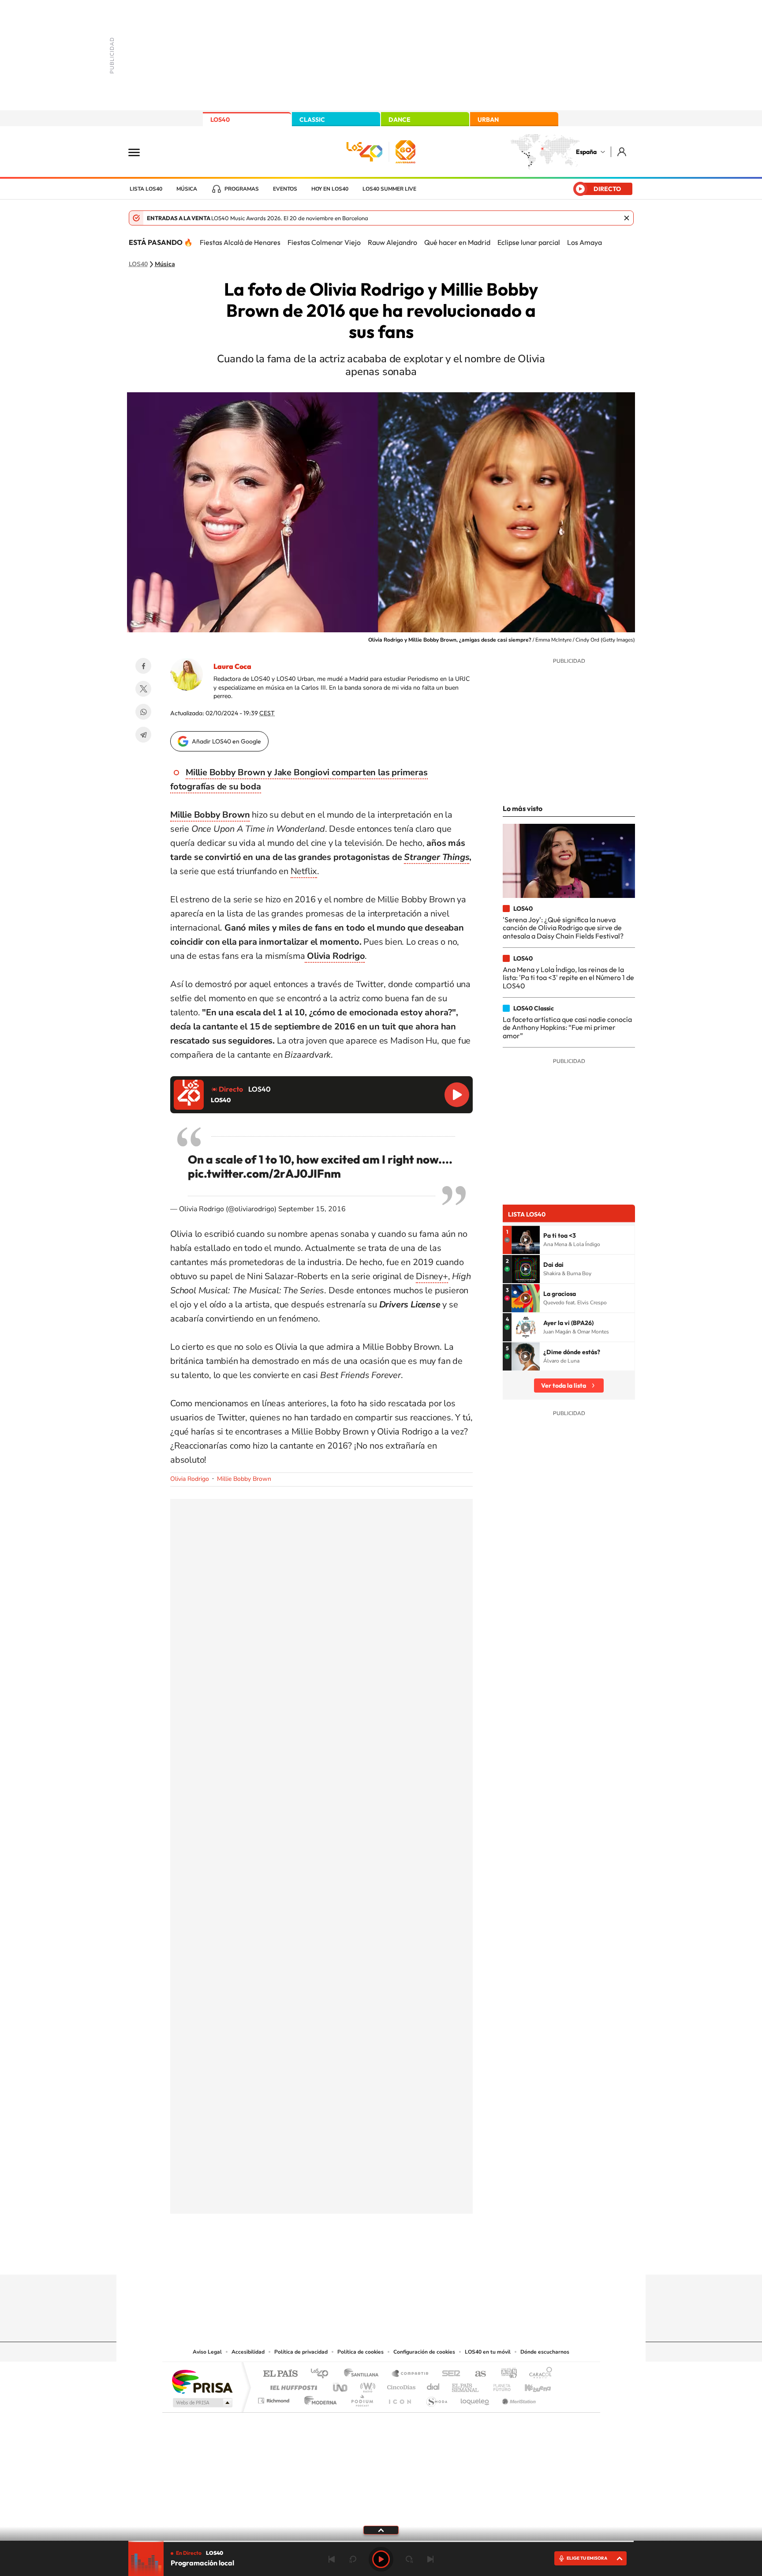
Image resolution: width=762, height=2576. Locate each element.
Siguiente (430, 2559)
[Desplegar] (381, 2530)
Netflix (304, 871)
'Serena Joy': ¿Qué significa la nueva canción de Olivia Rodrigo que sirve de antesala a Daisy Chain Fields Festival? (563, 928)
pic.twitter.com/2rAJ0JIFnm (264, 1173)
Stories (434, 2257)
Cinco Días (400, 2385)
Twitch (416, 2257)
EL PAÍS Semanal (466, 2385)
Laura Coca (232, 666)
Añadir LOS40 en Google (226, 741)
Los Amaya (585, 242)
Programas (242, 189)
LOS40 (220, 120)
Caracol (538, 2374)
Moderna (318, 2398)
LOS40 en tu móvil (488, 2352)
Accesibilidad (248, 2352)
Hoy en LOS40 (330, 189)
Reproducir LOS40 (457, 1095)
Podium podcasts (362, 2398)
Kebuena (530, 2385)
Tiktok (346, 2257)
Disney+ (432, 1276)
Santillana (364, 2374)
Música (187, 189)
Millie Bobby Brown (244, 1479)
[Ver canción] (526, 1240)
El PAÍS (280, 2374)
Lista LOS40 (146, 189)
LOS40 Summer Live (389, 189)
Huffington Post (292, 2385)
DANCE (400, 120)
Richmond (275, 2398)
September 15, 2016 (312, 1209)
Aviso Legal (207, 2352)
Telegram (143, 735)
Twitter (143, 689)
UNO (341, 2385)
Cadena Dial (433, 2385)
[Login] (622, 152)
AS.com (476, 2374)
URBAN (488, 120)
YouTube (363, 2257)
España (586, 152)
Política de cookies (360, 2352)
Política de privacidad (301, 2352)
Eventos (285, 189)
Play (381, 2559)
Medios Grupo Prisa (202, 2403)
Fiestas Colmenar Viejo (324, 242)
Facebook (143, 666)
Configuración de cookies (424, 2352)
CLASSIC (312, 120)
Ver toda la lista (564, 1386)
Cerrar (627, 218)
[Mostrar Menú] (140, 152)
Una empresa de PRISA (202, 2381)
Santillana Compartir (411, 2374)
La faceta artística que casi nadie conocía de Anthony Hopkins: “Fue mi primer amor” (567, 1027)
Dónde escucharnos (545, 2352)
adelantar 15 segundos (409, 2559)
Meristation (518, 2398)
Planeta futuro (498, 2385)
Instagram (328, 2257)
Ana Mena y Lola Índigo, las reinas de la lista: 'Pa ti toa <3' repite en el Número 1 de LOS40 (568, 978)
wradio (366, 2385)
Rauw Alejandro (392, 242)
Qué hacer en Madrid (457, 242)
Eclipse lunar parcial (529, 242)
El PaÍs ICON (400, 2398)
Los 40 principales (323, 2374)
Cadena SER (448, 2374)
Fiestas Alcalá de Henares (240, 242)
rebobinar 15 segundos (353, 2559)
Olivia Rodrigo (190, 1479)
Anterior (332, 2559)
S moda (436, 2398)
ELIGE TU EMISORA (587, 2558)
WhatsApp (143, 712)
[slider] (381, 2541)
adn (506, 2374)
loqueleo (475, 2398)
